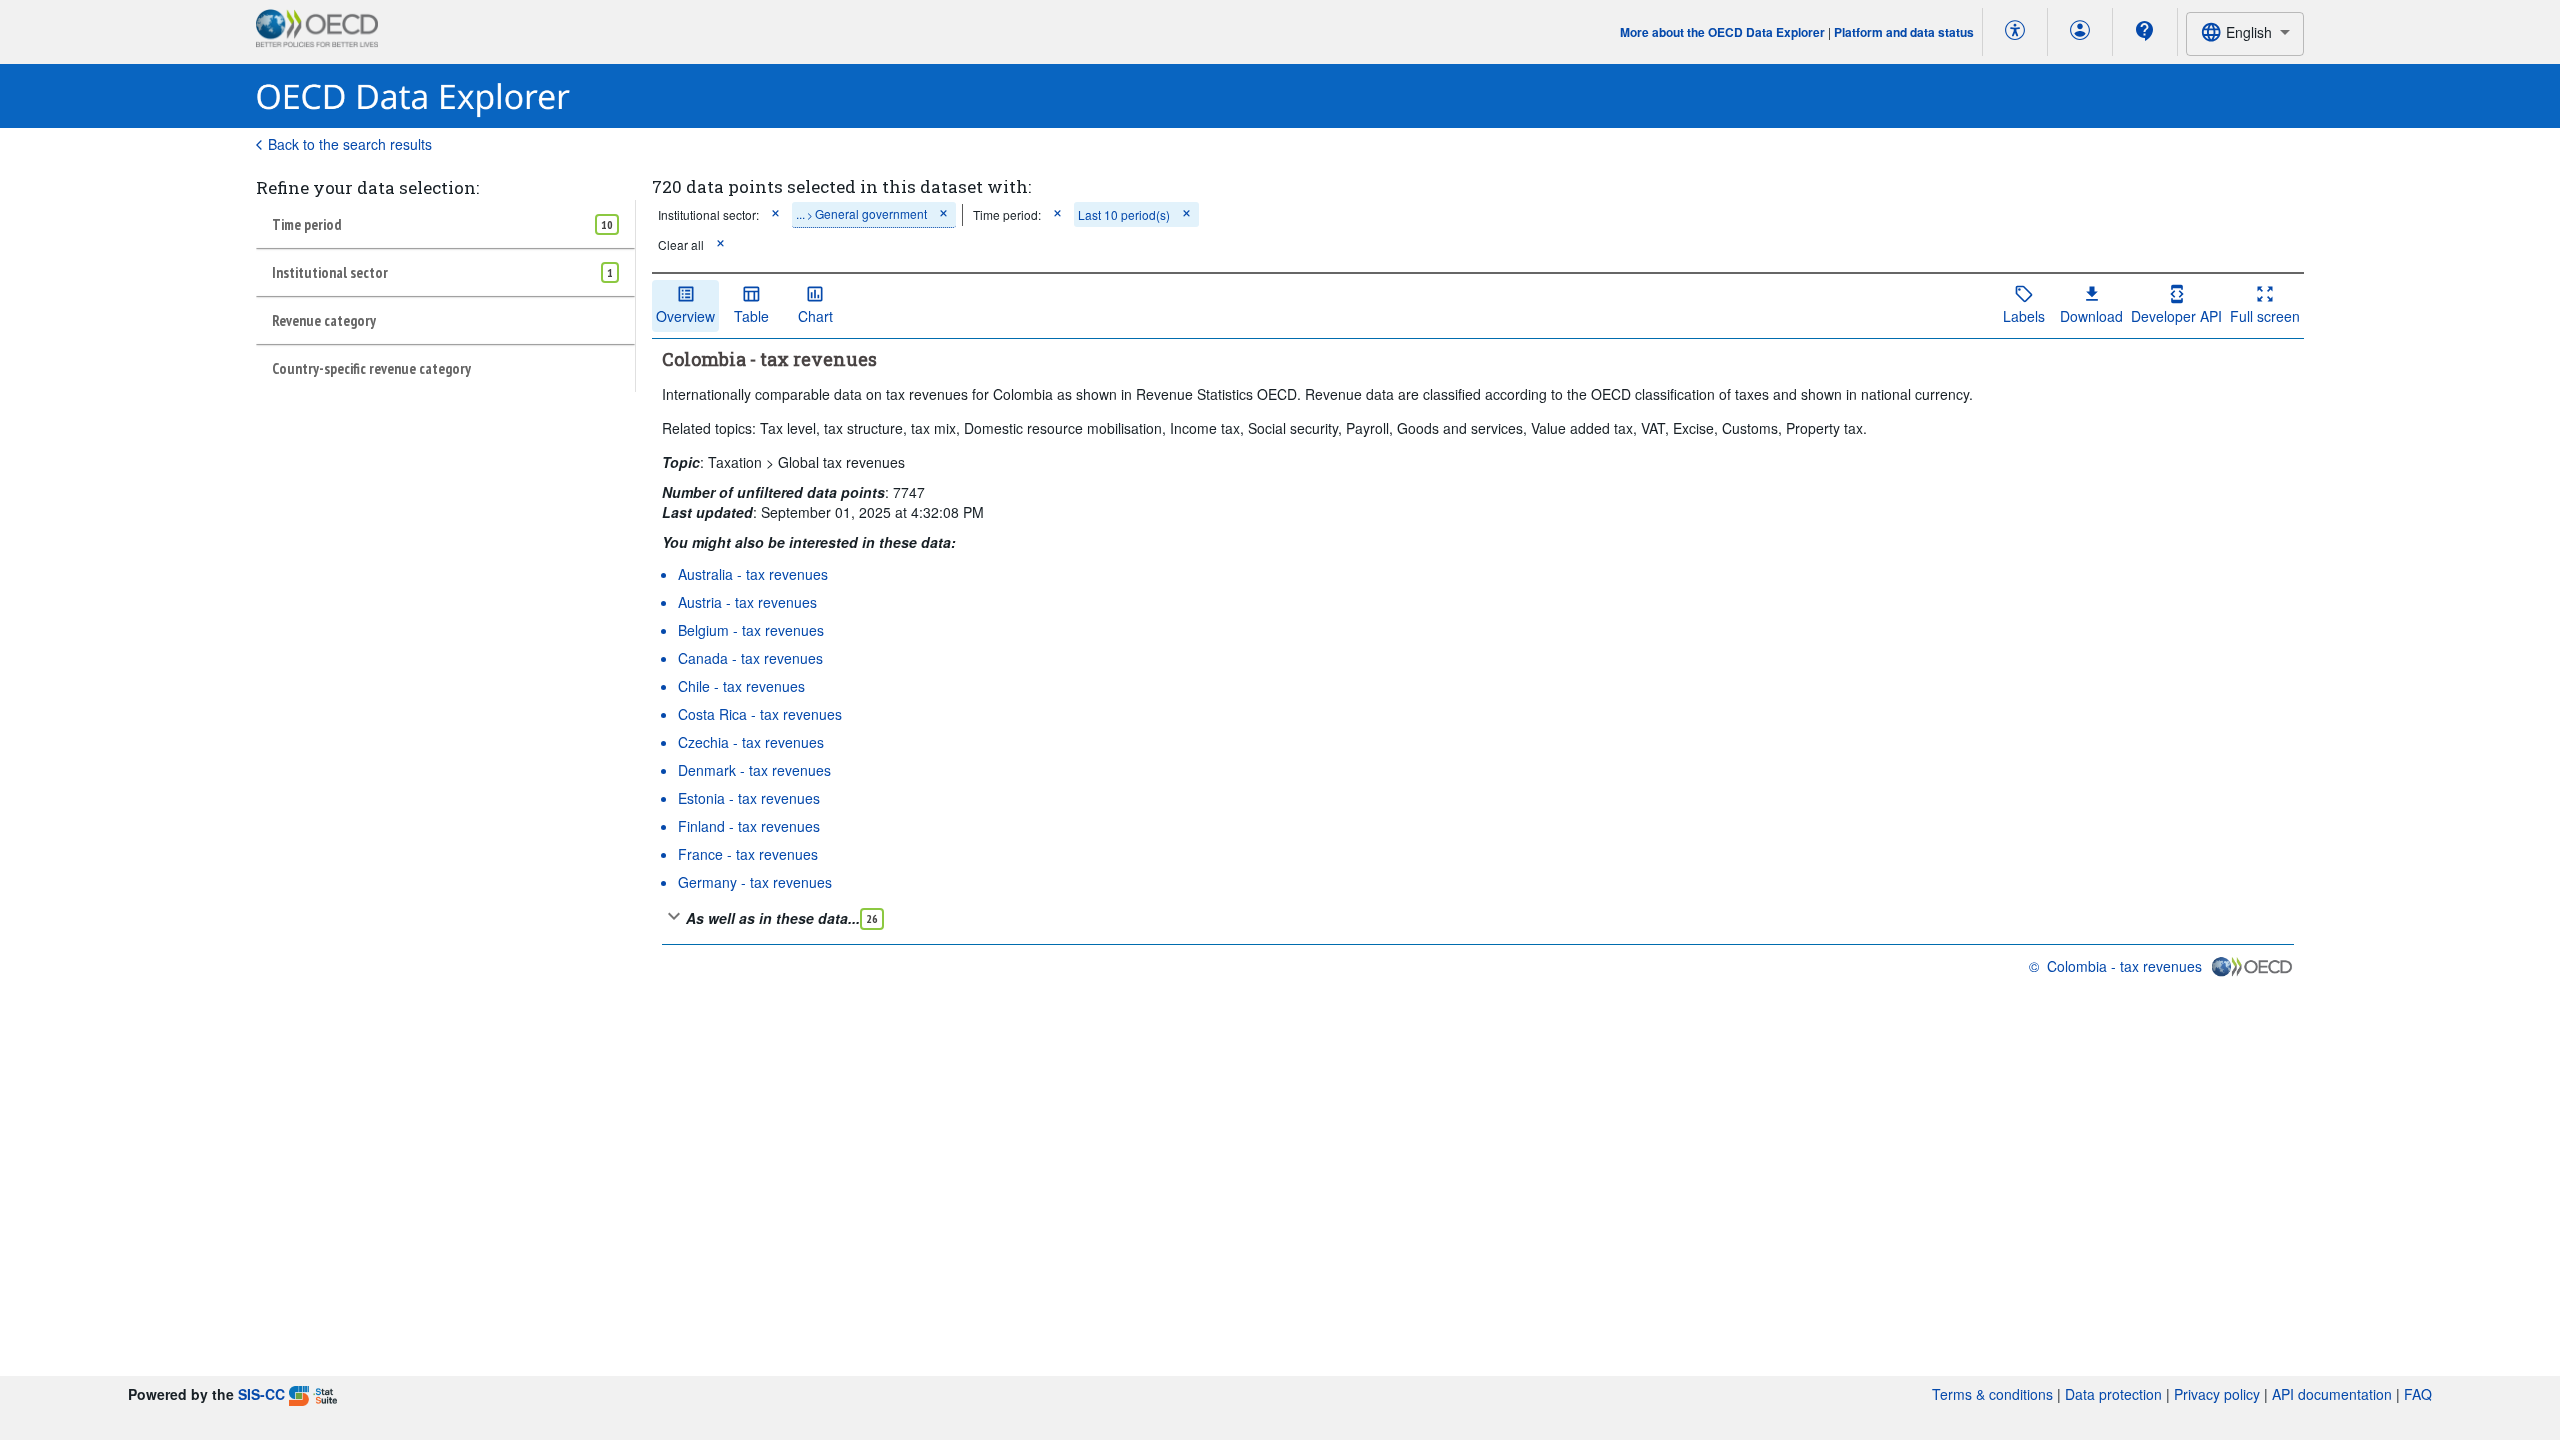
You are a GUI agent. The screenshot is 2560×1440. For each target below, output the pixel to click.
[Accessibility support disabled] (2015, 32)
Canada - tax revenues (750, 658)
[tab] (445, 224)
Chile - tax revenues (741, 686)
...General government (861, 213)
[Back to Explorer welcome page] (413, 96)
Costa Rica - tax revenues (760, 714)
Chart (815, 316)
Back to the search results (350, 144)
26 (872, 918)
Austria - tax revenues (747, 602)
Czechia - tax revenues (751, 742)
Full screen (2265, 316)
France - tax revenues (748, 854)
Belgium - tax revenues (751, 630)
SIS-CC (261, 1394)
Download (2091, 316)
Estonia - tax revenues (749, 798)
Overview (685, 316)
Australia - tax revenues (753, 574)
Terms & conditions (1992, 1394)
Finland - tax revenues (749, 826)
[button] (775, 214)
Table (751, 316)
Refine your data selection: (367, 187)
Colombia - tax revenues (2124, 966)
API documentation (2332, 1394)
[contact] (2145, 31)
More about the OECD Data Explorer (1722, 32)
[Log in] (2080, 32)
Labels (2024, 316)
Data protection (2113, 1394)
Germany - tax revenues (755, 882)
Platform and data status (1904, 32)
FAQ (2418, 1394)
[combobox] (2245, 33)
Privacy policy (2217, 1394)
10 (607, 224)
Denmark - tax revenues (754, 770)
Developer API (2176, 316)
